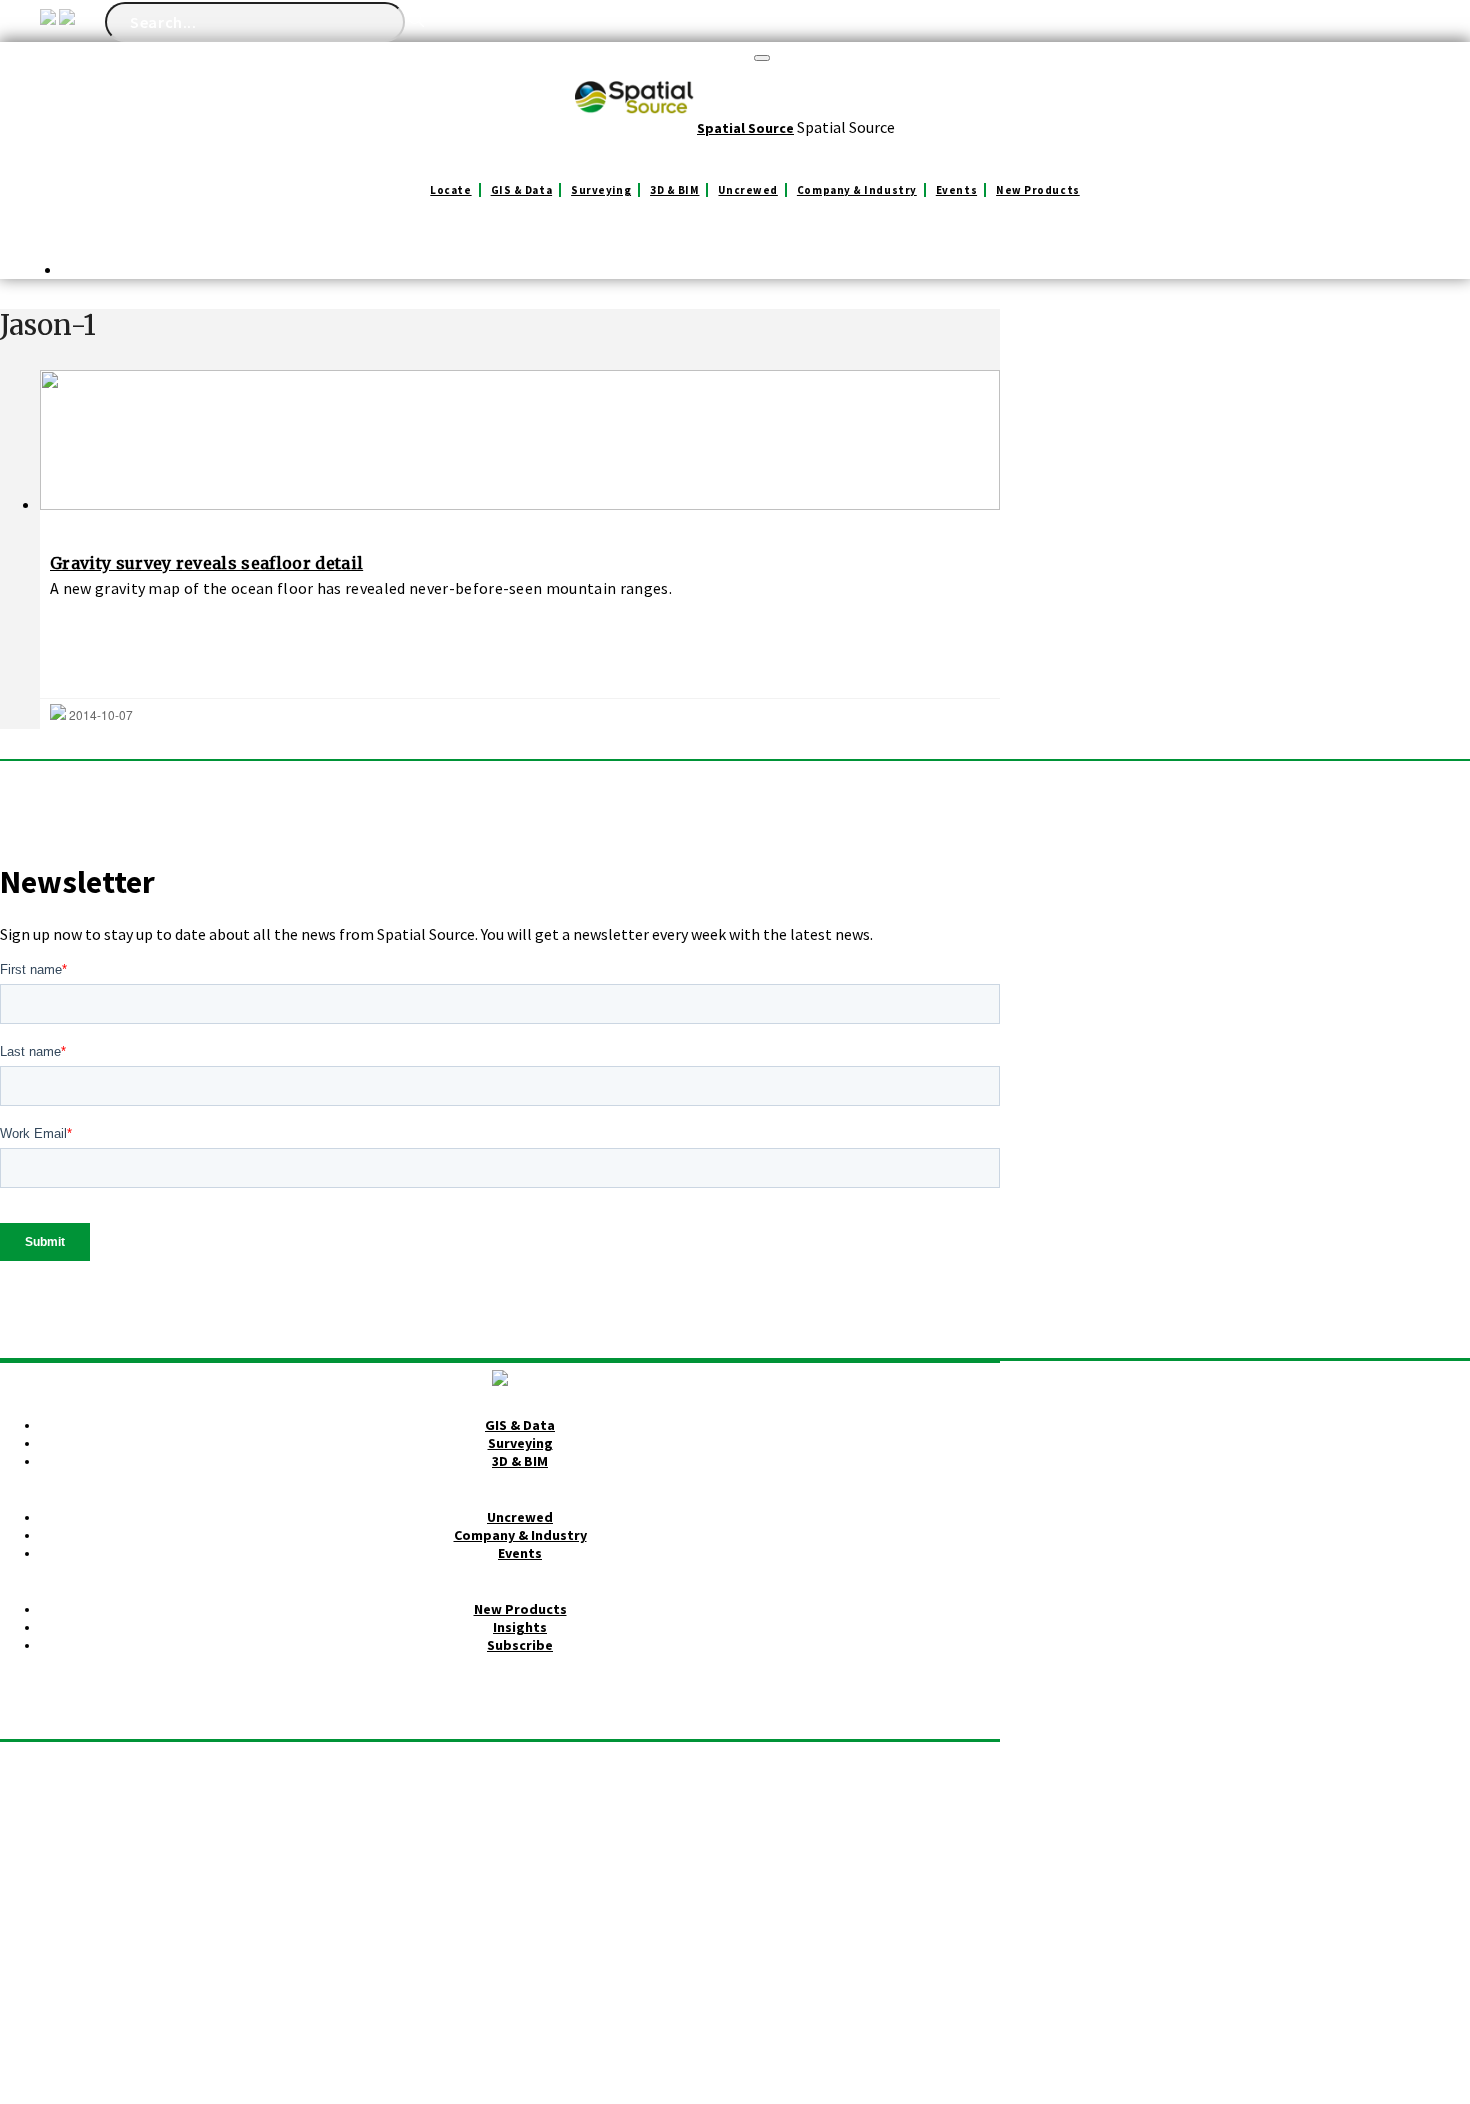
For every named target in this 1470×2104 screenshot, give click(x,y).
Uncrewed (747, 190)
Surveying (601, 190)
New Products (1038, 190)
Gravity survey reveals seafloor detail (206, 563)
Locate (450, 190)
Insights (520, 1627)
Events (956, 190)
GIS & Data (522, 190)
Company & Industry (857, 190)
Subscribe (520, 1645)
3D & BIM (674, 190)
